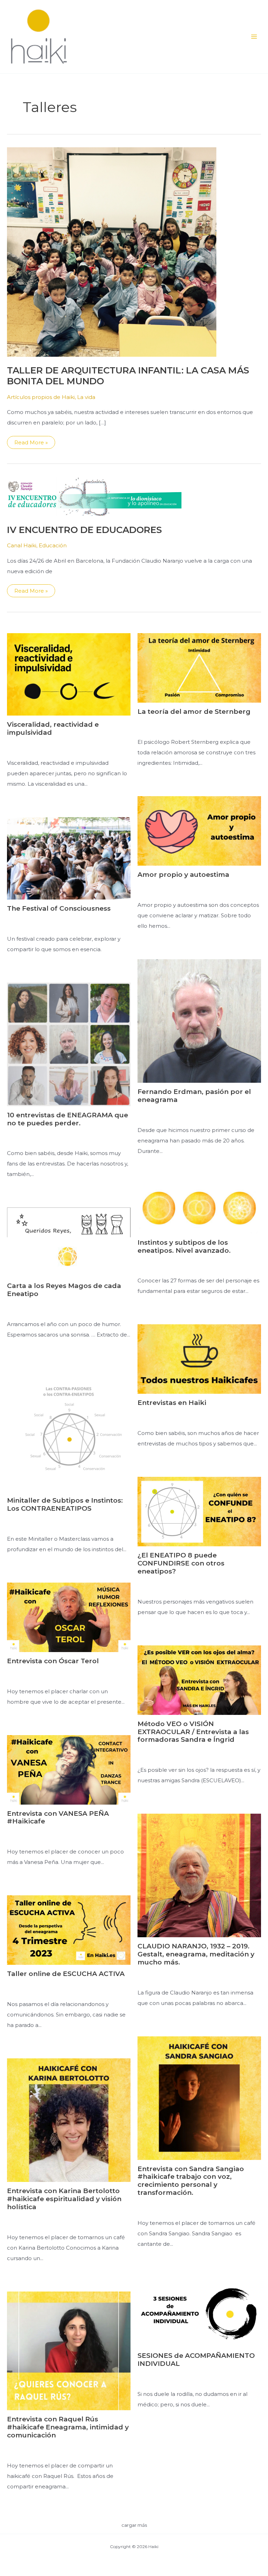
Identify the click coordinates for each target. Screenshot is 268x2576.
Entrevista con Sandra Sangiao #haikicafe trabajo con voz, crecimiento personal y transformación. (191, 2181)
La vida (86, 397)
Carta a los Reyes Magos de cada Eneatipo (64, 1290)
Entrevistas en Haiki (172, 1403)
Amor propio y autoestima (183, 875)
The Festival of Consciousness (59, 908)
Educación (53, 545)
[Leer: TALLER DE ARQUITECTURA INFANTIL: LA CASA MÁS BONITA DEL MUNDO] (112, 251)
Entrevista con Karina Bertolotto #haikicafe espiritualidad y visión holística (64, 2199)
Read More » (35, 444)
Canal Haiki (22, 545)
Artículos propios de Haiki (41, 397)
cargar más (134, 2525)
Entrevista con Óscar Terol (53, 1661)
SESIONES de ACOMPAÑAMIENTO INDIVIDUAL (196, 2360)
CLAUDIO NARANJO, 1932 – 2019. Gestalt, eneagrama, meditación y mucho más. (196, 1954)
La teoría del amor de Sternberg (194, 712)
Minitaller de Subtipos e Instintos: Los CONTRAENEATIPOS (65, 1504)
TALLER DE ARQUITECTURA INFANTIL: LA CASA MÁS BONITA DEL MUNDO (128, 376)
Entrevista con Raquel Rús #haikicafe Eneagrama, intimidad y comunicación (68, 2427)
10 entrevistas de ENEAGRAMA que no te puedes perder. (68, 1119)
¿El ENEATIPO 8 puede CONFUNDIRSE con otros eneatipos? (181, 1563)
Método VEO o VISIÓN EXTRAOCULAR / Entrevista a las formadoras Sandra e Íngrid (193, 1732)
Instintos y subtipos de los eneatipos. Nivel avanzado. (184, 1246)
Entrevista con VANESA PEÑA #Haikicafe (58, 1818)
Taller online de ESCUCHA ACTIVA (66, 1974)
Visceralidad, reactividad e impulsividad (53, 728)
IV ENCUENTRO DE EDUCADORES (84, 530)
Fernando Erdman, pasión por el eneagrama (194, 1096)
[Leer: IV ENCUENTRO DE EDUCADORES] (94, 496)
